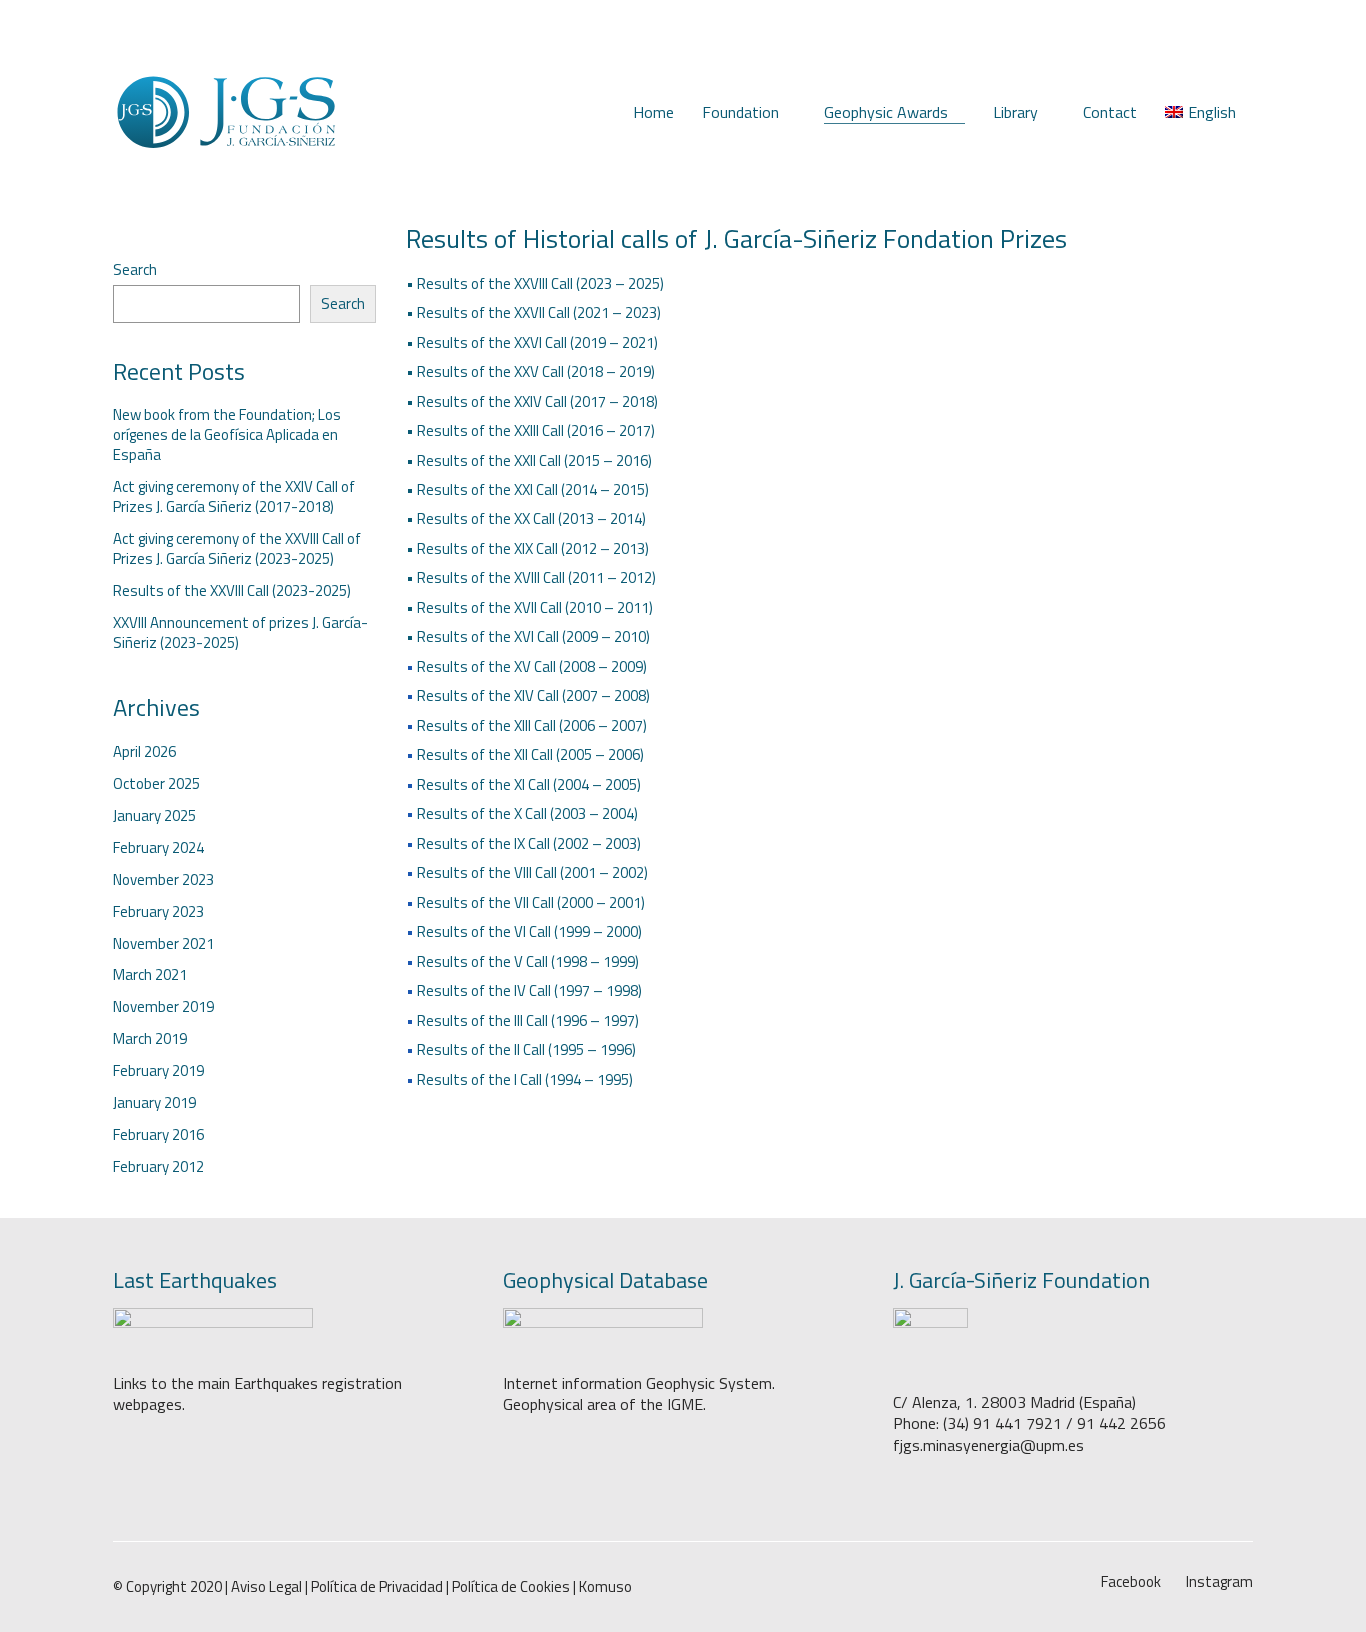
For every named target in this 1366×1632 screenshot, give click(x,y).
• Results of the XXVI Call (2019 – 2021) (532, 342)
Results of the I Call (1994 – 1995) (525, 1079)
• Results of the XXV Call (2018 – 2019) (530, 371)
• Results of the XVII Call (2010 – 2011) (529, 607)
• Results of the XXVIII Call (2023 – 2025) (535, 283)
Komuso (605, 1587)
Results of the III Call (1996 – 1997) (528, 1020)
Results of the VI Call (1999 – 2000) (529, 931)
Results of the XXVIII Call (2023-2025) (232, 591)
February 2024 (158, 848)
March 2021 (150, 975)
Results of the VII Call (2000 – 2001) (531, 902)
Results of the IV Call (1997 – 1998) (529, 990)
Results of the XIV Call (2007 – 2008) (533, 695)
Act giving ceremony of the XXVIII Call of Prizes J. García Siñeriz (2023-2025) (237, 549)
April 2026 (144, 752)
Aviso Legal (266, 1587)
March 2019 (150, 1039)
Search (135, 270)
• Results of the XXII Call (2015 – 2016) (529, 460)
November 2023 (163, 880)
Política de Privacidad (377, 1587)
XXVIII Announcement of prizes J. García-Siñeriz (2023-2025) (240, 633)
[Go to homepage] (225, 112)
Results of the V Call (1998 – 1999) (528, 961)
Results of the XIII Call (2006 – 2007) (532, 725)
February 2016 (158, 1135)
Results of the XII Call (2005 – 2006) (530, 754)
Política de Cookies (511, 1587)
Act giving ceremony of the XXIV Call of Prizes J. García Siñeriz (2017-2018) (234, 497)
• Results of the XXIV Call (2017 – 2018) (532, 401)
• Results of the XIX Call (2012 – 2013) (527, 548)
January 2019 (154, 1103)
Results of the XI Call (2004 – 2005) (529, 784)
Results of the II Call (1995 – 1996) (526, 1049)
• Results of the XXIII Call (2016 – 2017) (530, 430)
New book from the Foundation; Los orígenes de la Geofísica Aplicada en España (227, 435)
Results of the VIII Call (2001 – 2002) (532, 872)
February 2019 (158, 1071)
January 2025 (154, 816)
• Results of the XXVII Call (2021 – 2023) (533, 312)
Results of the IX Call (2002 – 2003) (529, 843)
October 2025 (156, 784)
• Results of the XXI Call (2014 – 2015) (527, 489)
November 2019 (163, 1007)
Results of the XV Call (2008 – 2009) (532, 666)
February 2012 (158, 1167)
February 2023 (158, 912)
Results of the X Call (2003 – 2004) (527, 813)
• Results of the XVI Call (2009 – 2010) (528, 636)
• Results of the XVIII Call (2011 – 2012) (531, 577)
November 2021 (163, 944)
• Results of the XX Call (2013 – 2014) (526, 518)
